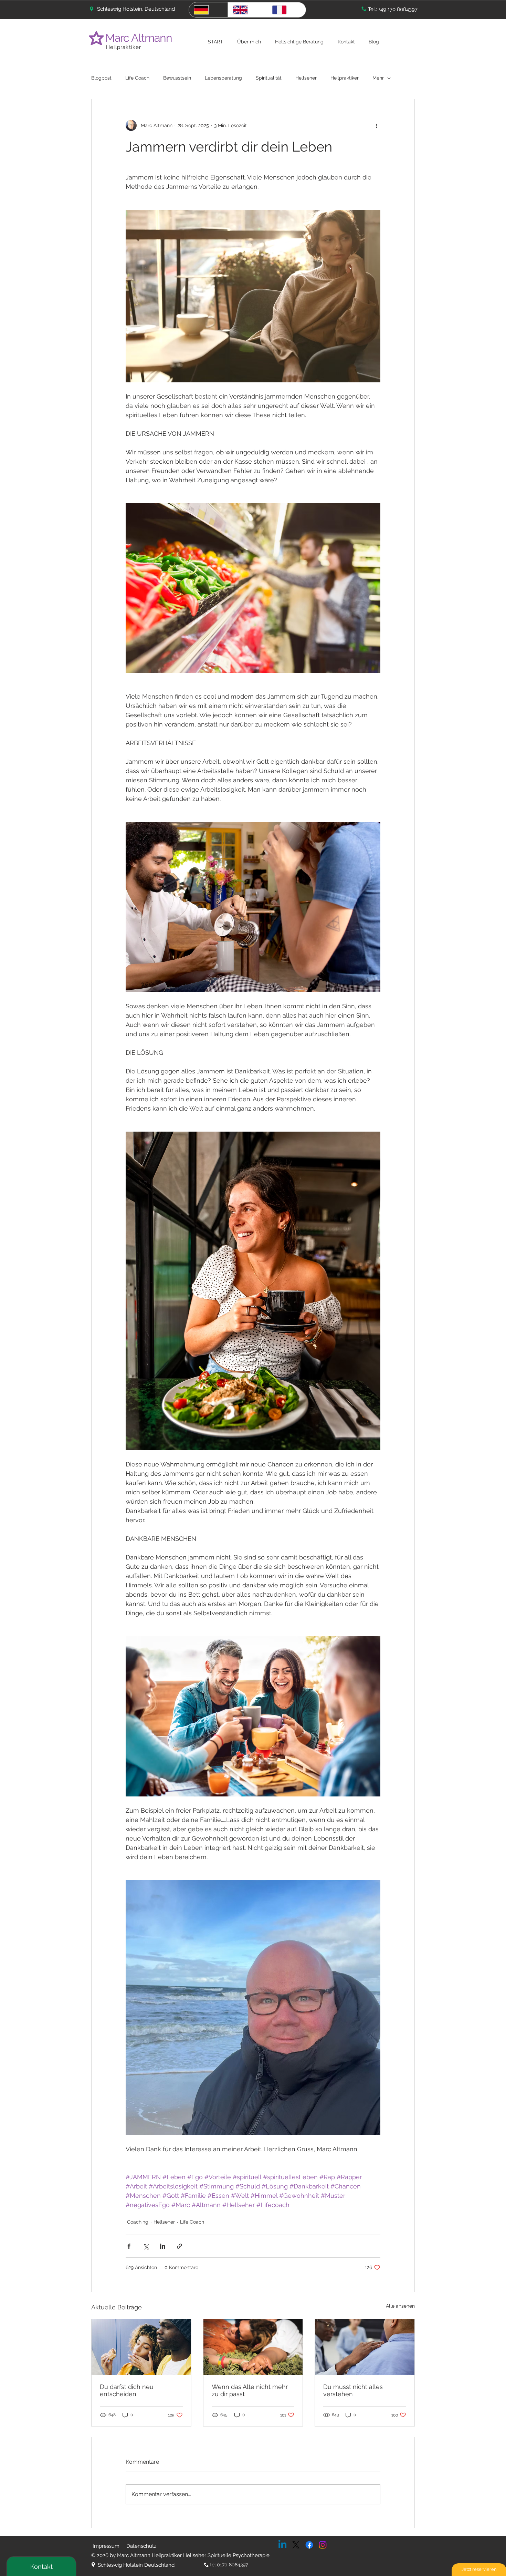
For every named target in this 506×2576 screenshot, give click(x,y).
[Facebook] (309, 2545)
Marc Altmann (140, 38)
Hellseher (306, 78)
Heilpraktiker (124, 47)
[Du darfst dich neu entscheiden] (141, 2347)
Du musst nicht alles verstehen (353, 2390)
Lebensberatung (223, 78)
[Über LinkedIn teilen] (163, 2246)
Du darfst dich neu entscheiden (127, 2390)
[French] (286, 10)
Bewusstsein (177, 78)
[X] (296, 2545)
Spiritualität (269, 78)
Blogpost (101, 78)
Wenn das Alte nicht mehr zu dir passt (250, 2390)
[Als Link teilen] (180, 2246)
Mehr (378, 78)
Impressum (106, 2546)
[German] (208, 10)
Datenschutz (141, 2546)
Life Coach (137, 78)
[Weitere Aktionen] (376, 125)
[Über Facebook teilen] (129, 2246)
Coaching (138, 2222)
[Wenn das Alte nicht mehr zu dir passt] (253, 2347)
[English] (247, 10)
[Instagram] (323, 2545)
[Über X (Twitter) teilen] (146, 2246)
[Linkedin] (282, 2545)
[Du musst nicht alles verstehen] (365, 2347)
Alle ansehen (400, 2306)
